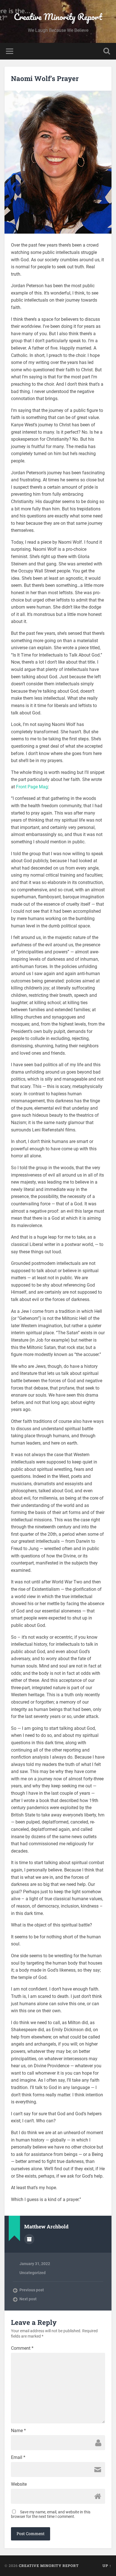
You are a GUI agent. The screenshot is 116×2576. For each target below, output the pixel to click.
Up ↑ (107, 2566)
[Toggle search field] (107, 51)
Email (18, 2457)
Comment (22, 2348)
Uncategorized (33, 2273)
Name (18, 2431)
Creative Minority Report (58, 17)
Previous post (32, 2290)
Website (19, 2484)
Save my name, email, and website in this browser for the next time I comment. (51, 2514)
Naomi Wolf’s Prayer (45, 78)
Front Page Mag (32, 787)
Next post (28, 2299)
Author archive (29, 2239)
